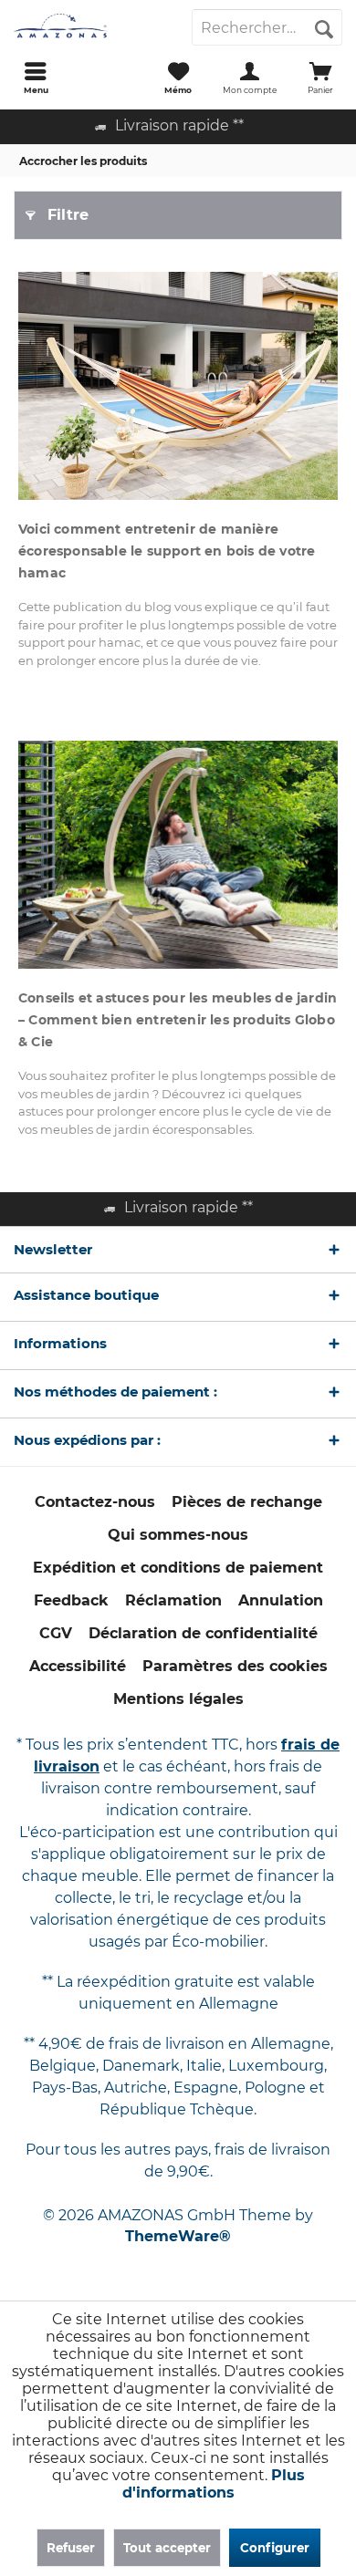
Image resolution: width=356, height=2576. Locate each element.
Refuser (71, 2548)
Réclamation (173, 1600)
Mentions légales (178, 1699)
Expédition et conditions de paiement (178, 1568)
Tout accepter (167, 2548)
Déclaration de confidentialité (203, 1633)
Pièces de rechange (247, 1502)
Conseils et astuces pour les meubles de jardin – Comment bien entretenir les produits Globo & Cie (178, 1020)
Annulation (281, 1600)
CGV (56, 1633)
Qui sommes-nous (178, 1535)
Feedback (71, 1600)
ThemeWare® (178, 2236)
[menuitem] (36, 78)
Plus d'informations (214, 2484)
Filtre (68, 215)
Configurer (275, 2548)
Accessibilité (78, 1666)
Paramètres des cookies (235, 1666)
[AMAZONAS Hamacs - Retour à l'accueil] (89, 27)
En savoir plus (178, 386)
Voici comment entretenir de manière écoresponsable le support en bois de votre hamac (167, 551)
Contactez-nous (95, 1502)
